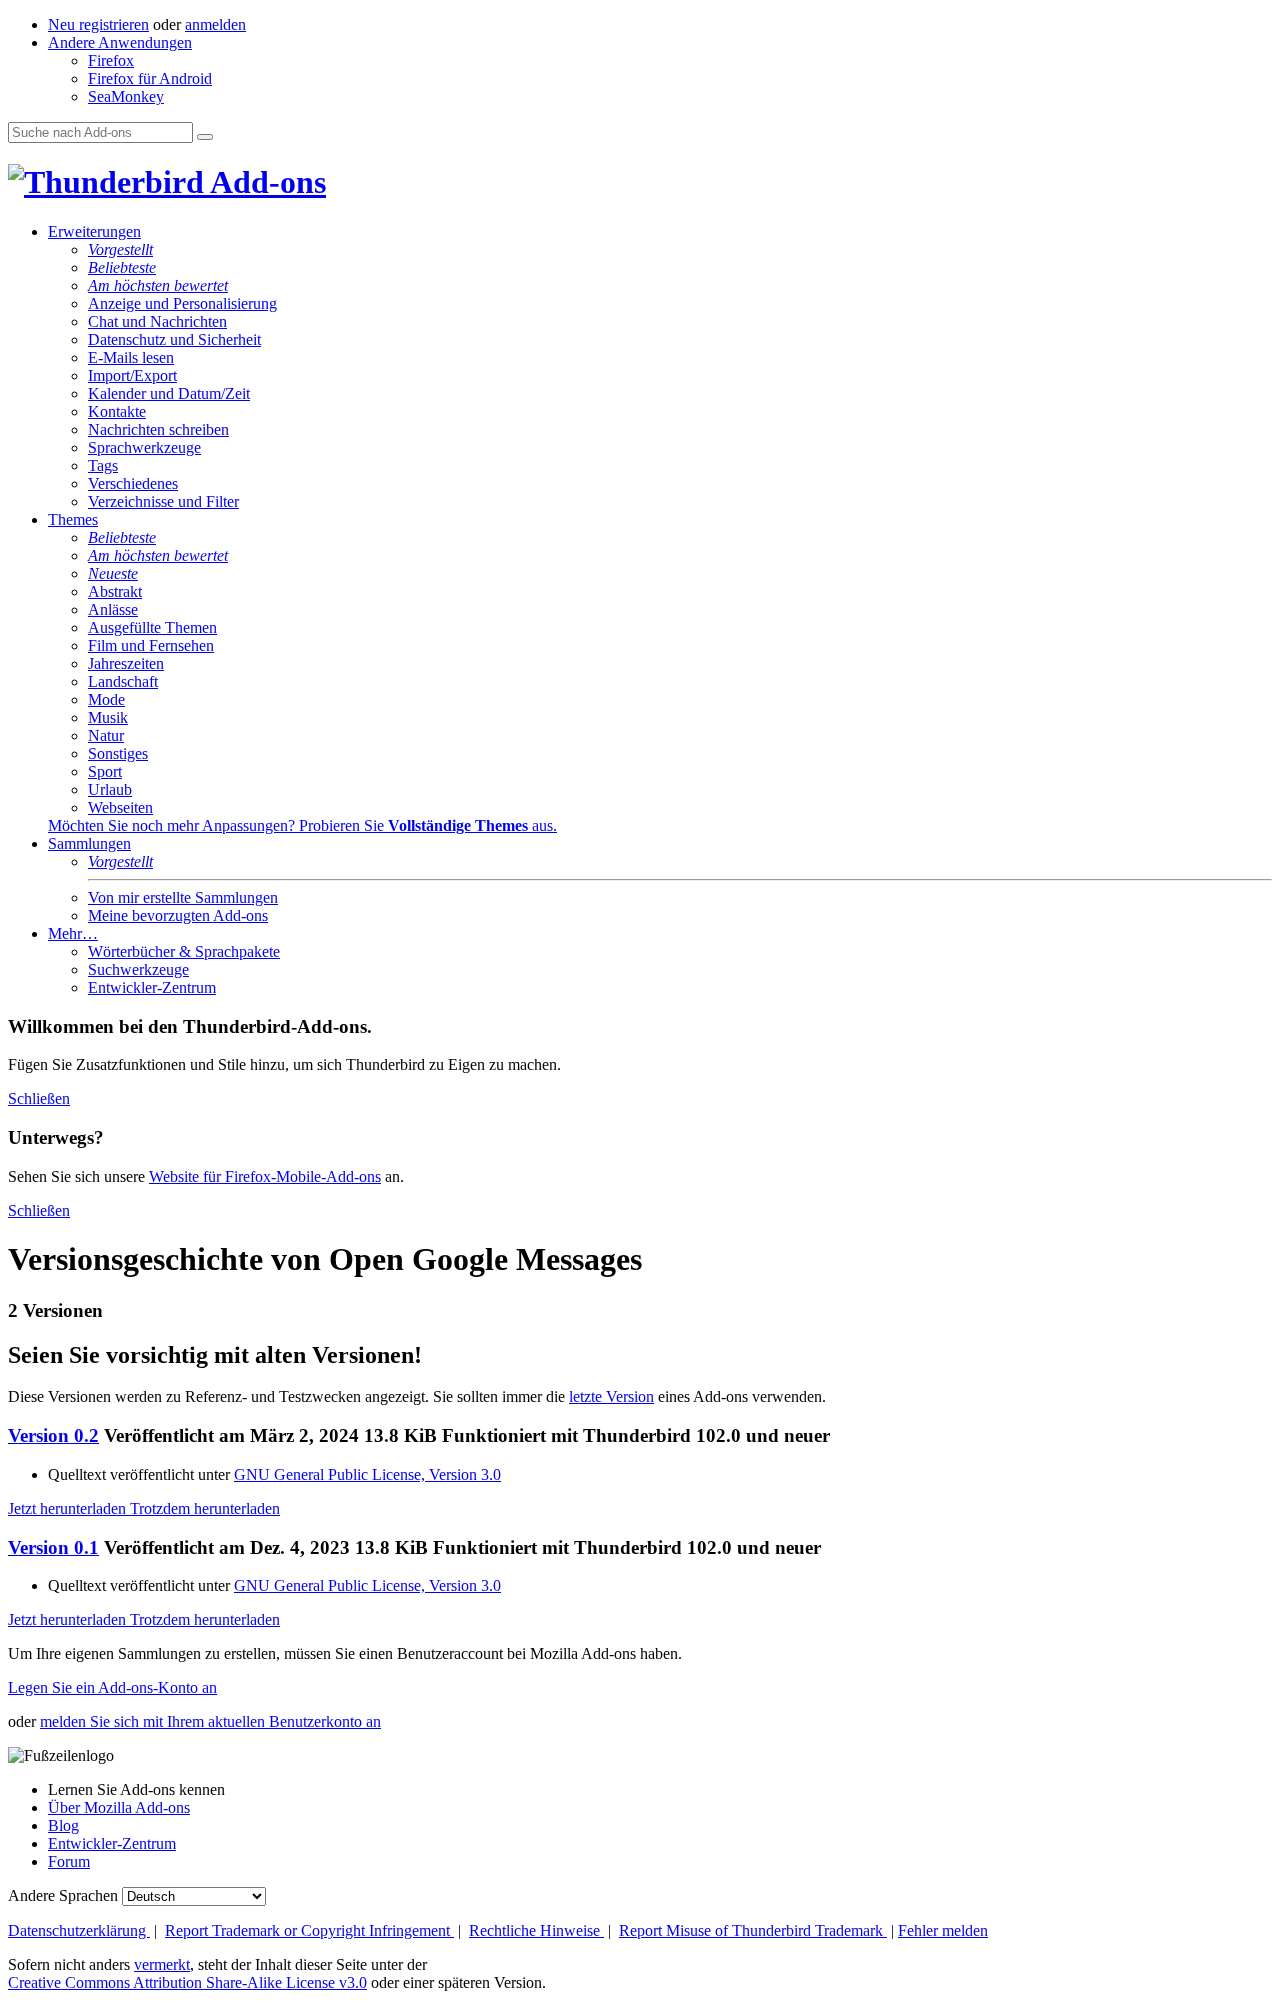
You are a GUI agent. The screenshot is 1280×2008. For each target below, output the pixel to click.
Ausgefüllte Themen (152, 627)
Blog (63, 1825)
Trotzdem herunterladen (205, 1508)
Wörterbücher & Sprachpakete (184, 951)
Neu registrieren (98, 24)
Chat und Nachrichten (157, 321)
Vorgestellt (120, 249)
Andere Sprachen (63, 1895)
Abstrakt (115, 591)
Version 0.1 (53, 1547)
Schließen (39, 1098)
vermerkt (162, 1964)
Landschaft (123, 681)
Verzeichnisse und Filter (163, 501)
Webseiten (120, 807)
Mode (106, 699)
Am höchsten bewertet (158, 285)
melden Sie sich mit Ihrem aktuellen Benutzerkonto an (210, 1721)
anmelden (215, 24)
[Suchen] (205, 137)
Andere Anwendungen (120, 42)
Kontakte (117, 411)
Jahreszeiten (126, 663)
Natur (106, 735)
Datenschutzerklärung (79, 1930)
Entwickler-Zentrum (152, 987)
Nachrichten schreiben (158, 429)
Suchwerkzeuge (138, 969)
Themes (73, 519)
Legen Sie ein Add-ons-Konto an (112, 1687)
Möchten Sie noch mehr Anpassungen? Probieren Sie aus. (302, 825)
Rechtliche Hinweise (536, 1930)
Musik (108, 717)
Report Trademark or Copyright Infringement (309, 1930)
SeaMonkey (126, 96)
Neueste (113, 573)
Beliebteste (122, 267)
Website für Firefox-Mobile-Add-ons (265, 1176)
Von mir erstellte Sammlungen (183, 897)
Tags (103, 465)
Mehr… (73, 933)
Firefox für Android (150, 78)
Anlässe (113, 609)
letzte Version (611, 1396)
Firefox (111, 60)
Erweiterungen (94, 231)
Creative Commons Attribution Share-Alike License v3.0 (187, 1982)
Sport (105, 771)
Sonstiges (118, 753)
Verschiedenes (133, 483)
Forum (69, 1861)
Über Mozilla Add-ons (119, 1807)
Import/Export (132, 375)
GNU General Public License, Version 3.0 (367, 1474)
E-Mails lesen (131, 357)
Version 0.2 (53, 1435)
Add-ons (265, 182)
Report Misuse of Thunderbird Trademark (753, 1930)
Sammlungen (89, 843)
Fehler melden (943, 1930)
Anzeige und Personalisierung (182, 303)
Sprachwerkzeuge (144, 447)
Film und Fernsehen (151, 645)
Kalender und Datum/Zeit (169, 393)
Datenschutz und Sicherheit (174, 339)
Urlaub (110, 789)
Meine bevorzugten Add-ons (178, 915)
